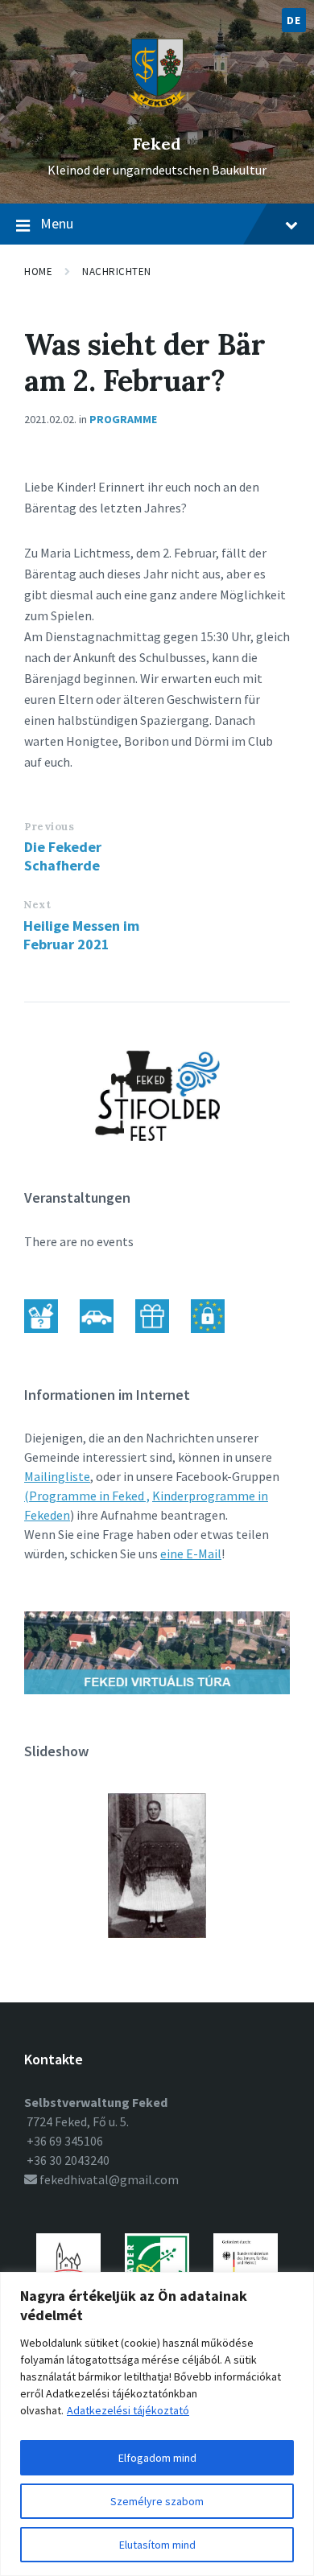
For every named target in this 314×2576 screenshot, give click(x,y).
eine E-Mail (191, 1553)
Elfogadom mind (157, 2458)
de (293, 20)
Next (37, 905)
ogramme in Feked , (96, 1496)
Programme (123, 419)
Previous (49, 827)
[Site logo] (157, 117)
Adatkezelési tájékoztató (128, 2410)
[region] (157, 2424)
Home (38, 272)
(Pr (33, 1496)
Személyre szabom (157, 2501)
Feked (157, 144)
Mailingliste (57, 1476)
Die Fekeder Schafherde (63, 856)
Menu (57, 223)
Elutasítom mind (157, 2545)
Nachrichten (117, 272)
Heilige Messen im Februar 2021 (81, 935)
